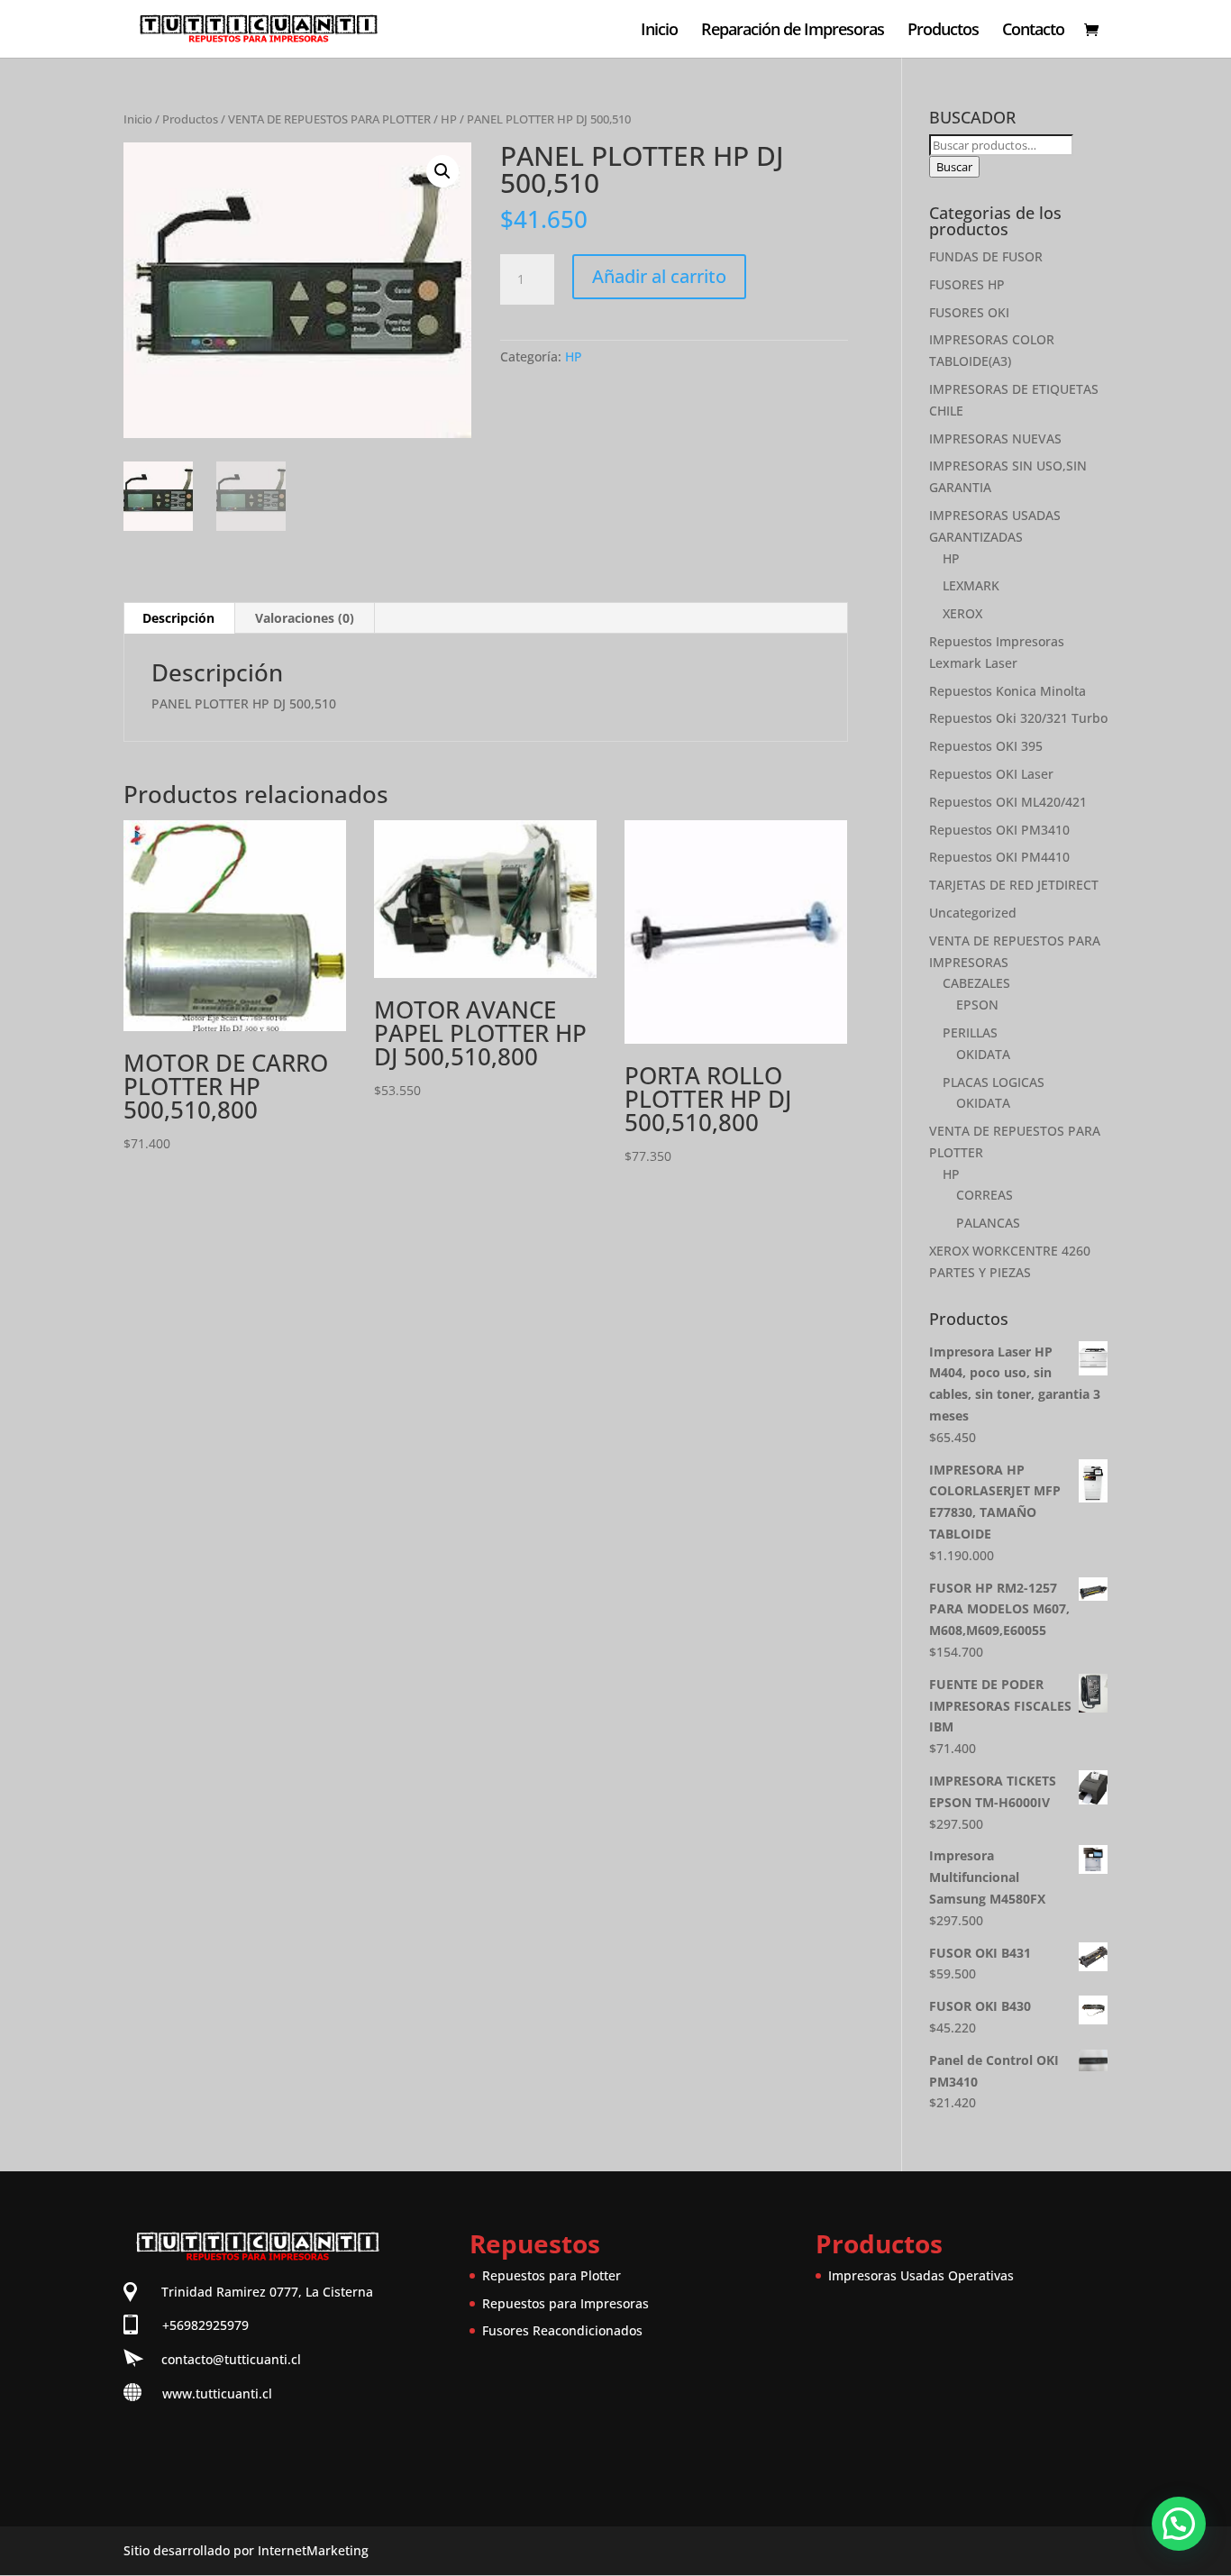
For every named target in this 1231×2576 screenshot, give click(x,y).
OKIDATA (983, 1054)
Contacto (1033, 31)
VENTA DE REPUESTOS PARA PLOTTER (329, 119)
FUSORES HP (967, 284)
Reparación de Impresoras (793, 31)
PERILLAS (970, 1032)
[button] (442, 171)
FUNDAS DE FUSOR (986, 256)
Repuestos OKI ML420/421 (1008, 802)
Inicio (659, 31)
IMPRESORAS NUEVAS (995, 438)
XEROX (962, 613)
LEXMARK (971, 585)
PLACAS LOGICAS (994, 1082)
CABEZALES (976, 983)
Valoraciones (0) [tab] (305, 618)
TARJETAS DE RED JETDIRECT (1014, 885)
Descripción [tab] (178, 618)
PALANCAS (988, 1223)
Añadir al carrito (659, 276)
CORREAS (985, 1195)
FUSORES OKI (969, 312)
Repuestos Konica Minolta (1008, 691)
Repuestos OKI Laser (991, 774)
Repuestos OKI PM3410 (999, 830)
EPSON (977, 1005)
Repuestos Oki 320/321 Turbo (1018, 718)
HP (449, 119)
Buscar (954, 167)
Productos (943, 31)
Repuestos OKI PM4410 (999, 857)
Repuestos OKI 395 (986, 746)
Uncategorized (973, 913)
